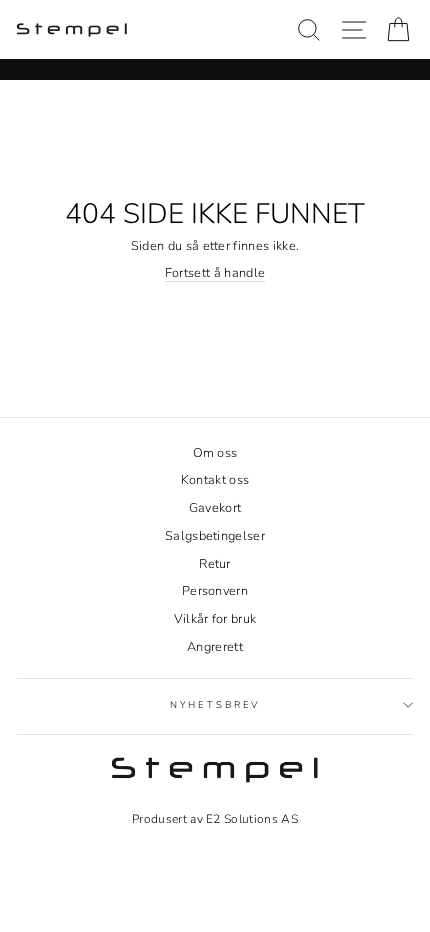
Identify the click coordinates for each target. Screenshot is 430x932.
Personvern (215, 591)
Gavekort (215, 508)
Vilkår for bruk (215, 619)
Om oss (215, 453)
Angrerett (215, 647)
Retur (215, 564)
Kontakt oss (215, 480)
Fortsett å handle (215, 273)
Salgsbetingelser (215, 536)
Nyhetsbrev (215, 704)
